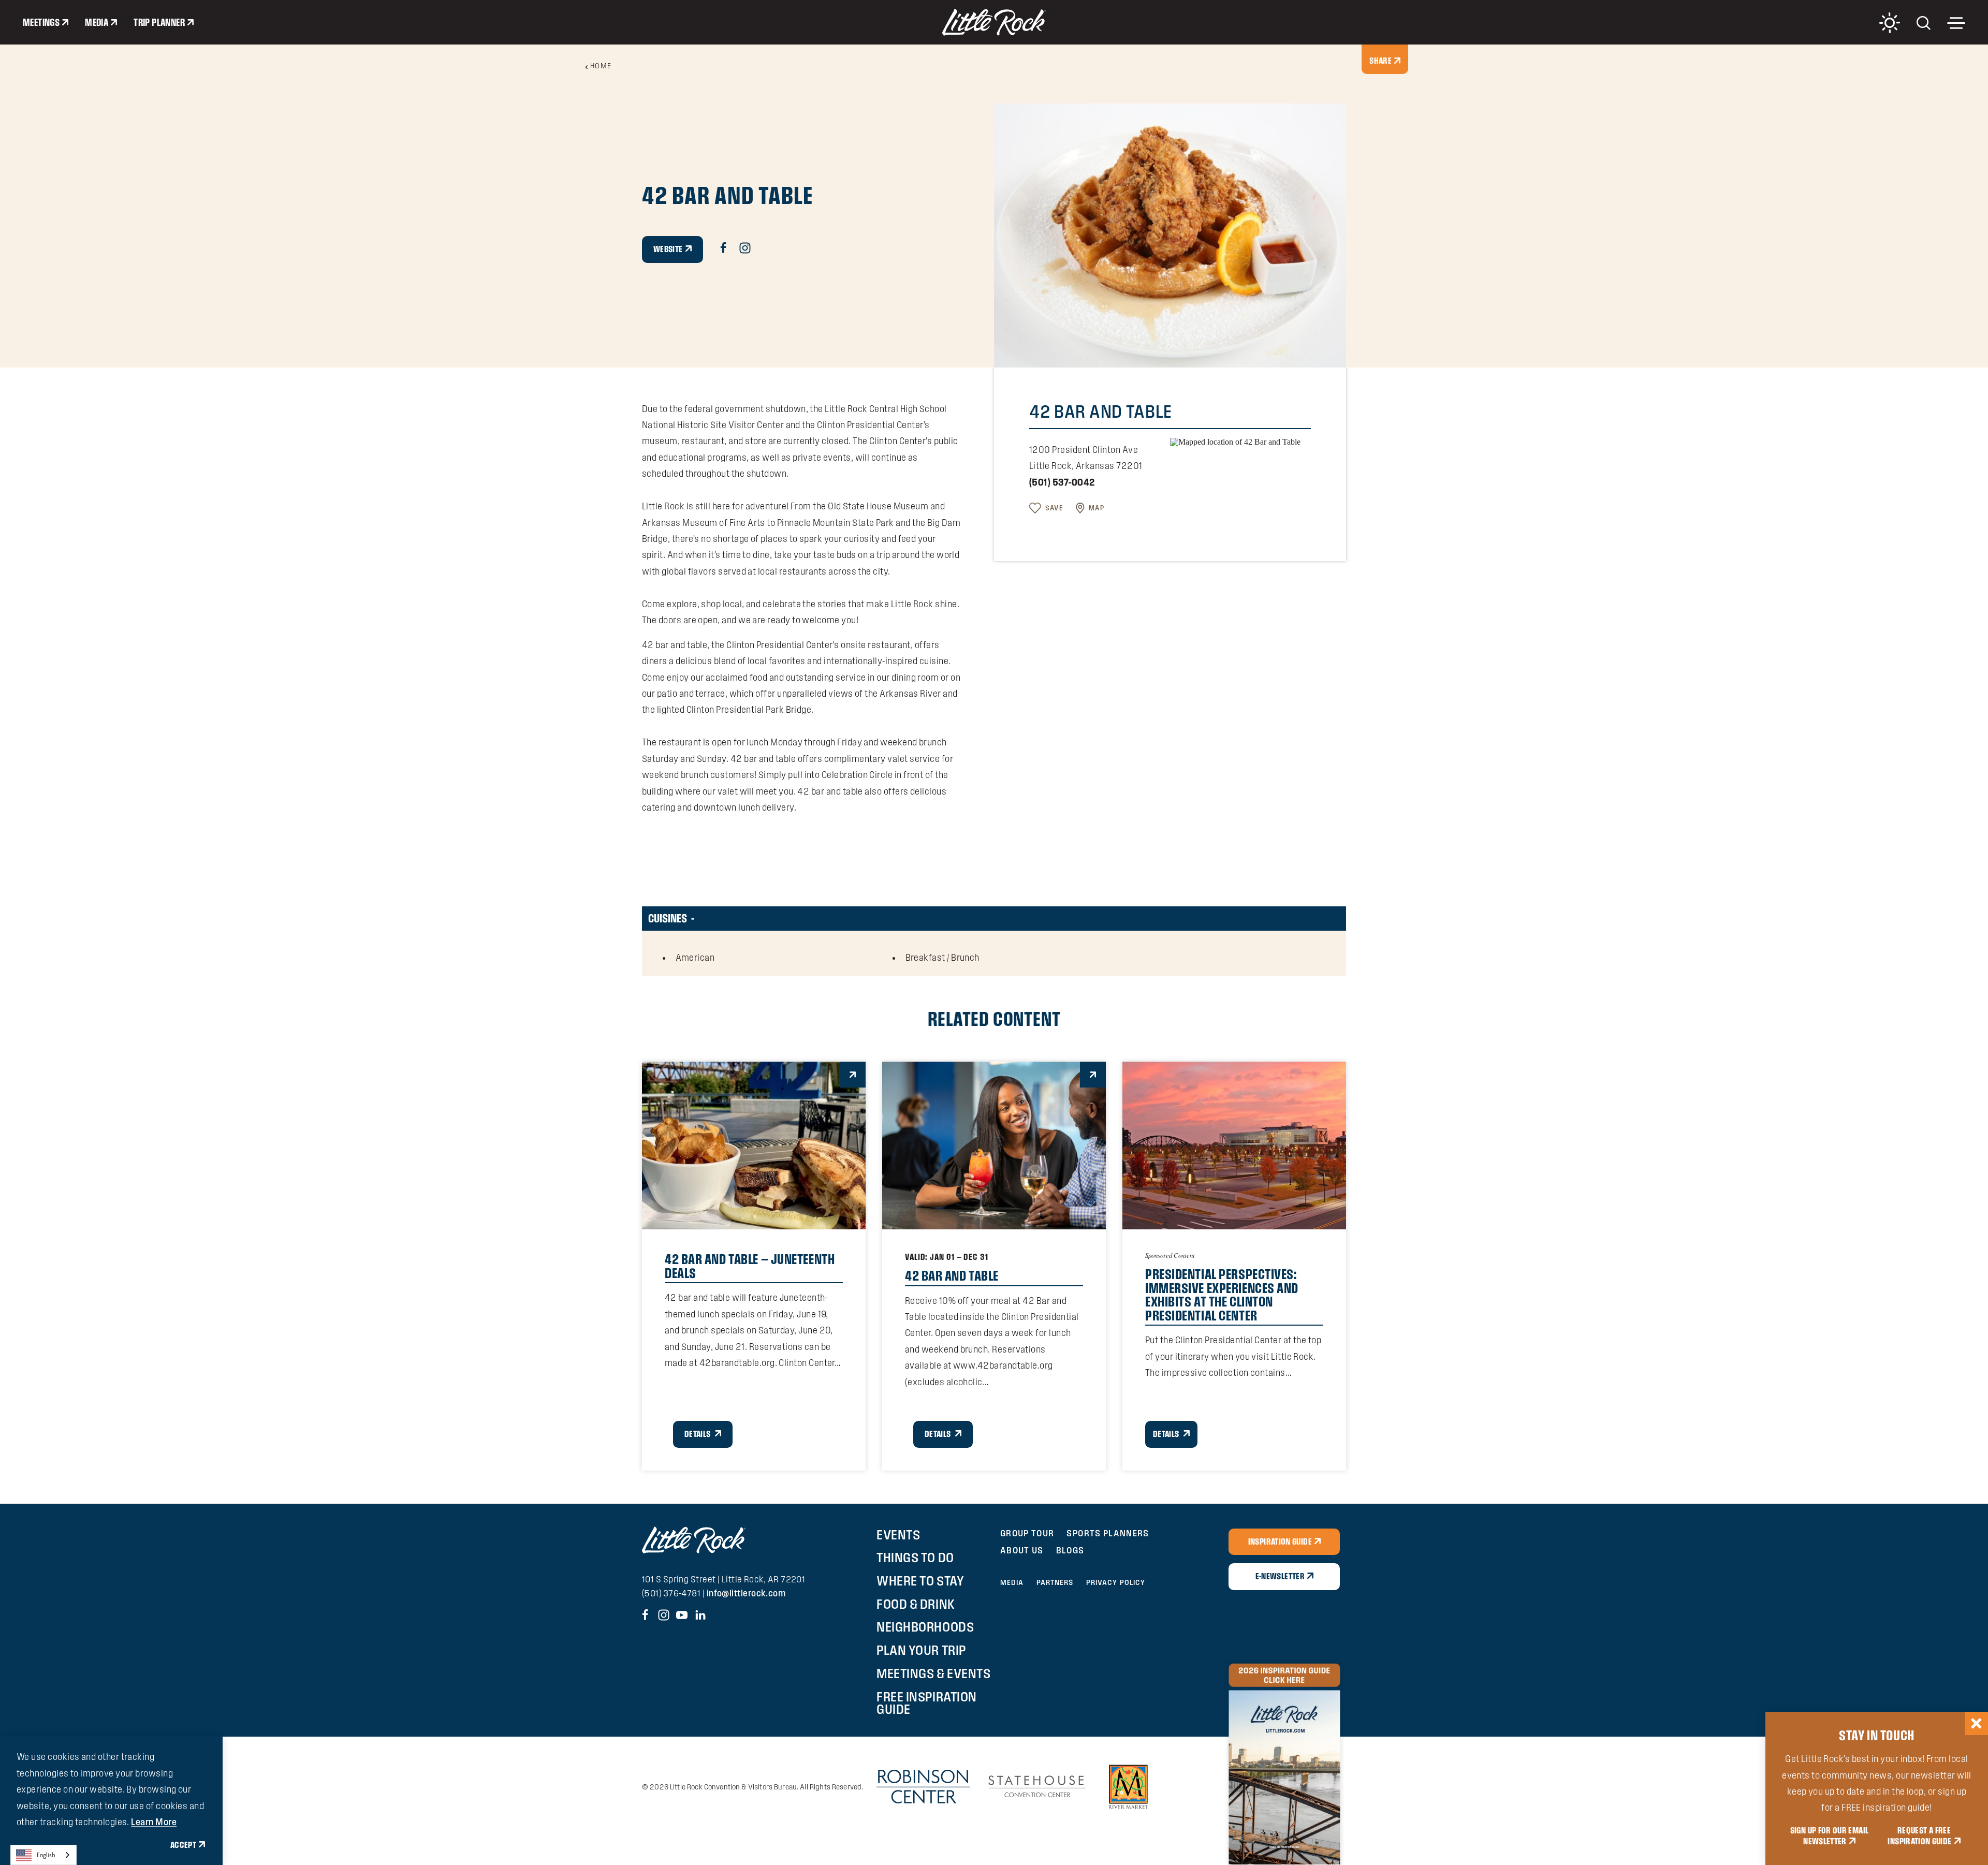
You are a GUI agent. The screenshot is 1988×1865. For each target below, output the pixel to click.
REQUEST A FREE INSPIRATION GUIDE (1919, 1836)
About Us (1022, 1550)
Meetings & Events (933, 1673)
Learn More (154, 1822)
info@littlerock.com (746, 1593)
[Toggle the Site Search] (1924, 22)
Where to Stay (920, 1581)
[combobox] (43, 1855)
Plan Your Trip (921, 1650)
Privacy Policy (1116, 1582)
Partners (1055, 1582)
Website (668, 249)
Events (898, 1535)
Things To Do (915, 1558)
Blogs (1070, 1550)
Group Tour (1027, 1533)
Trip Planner (159, 22)
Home (601, 66)
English (46, 1855)
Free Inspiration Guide (926, 1703)
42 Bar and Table (952, 1275)
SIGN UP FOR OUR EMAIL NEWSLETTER (1830, 1836)
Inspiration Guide (1280, 1541)
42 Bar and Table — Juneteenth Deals (750, 1266)
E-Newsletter (1280, 1576)
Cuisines (668, 918)
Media (97, 22)
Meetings (41, 22)
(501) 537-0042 (1062, 482)
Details (698, 1434)
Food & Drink (916, 1604)
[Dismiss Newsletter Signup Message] (1976, 1723)
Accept (183, 1845)
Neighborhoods (925, 1627)
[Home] (994, 22)
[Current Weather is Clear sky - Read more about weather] (1890, 23)
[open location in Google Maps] (1235, 441)
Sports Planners (1108, 1533)
